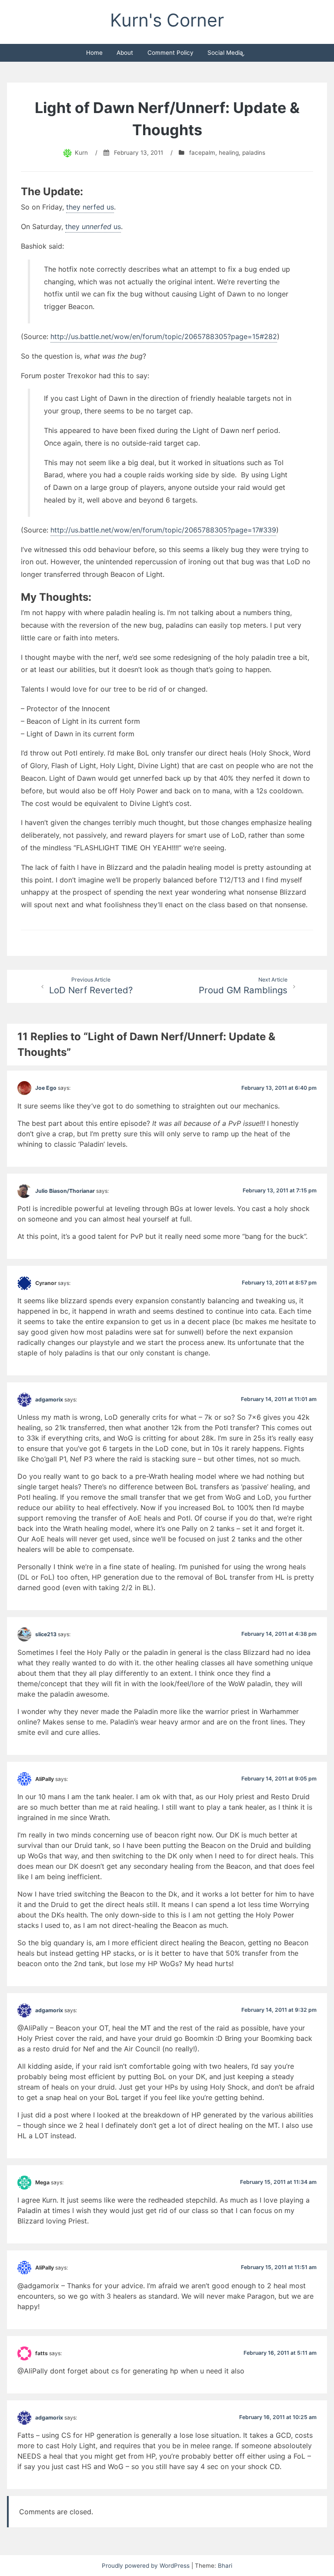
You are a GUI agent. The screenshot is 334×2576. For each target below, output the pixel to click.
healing (229, 153)
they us (93, 226)
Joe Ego (46, 1088)
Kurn (81, 153)
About (125, 53)
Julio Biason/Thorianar (65, 1190)
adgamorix (49, 1399)
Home (94, 53)
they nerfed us (90, 207)
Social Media (225, 53)
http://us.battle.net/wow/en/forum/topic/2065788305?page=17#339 (163, 530)
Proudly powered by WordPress (147, 2566)
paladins (254, 153)
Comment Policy (170, 53)
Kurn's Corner (167, 20)
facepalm (202, 153)
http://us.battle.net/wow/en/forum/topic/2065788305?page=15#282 (164, 336)
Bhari (225, 2566)
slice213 (46, 1634)
